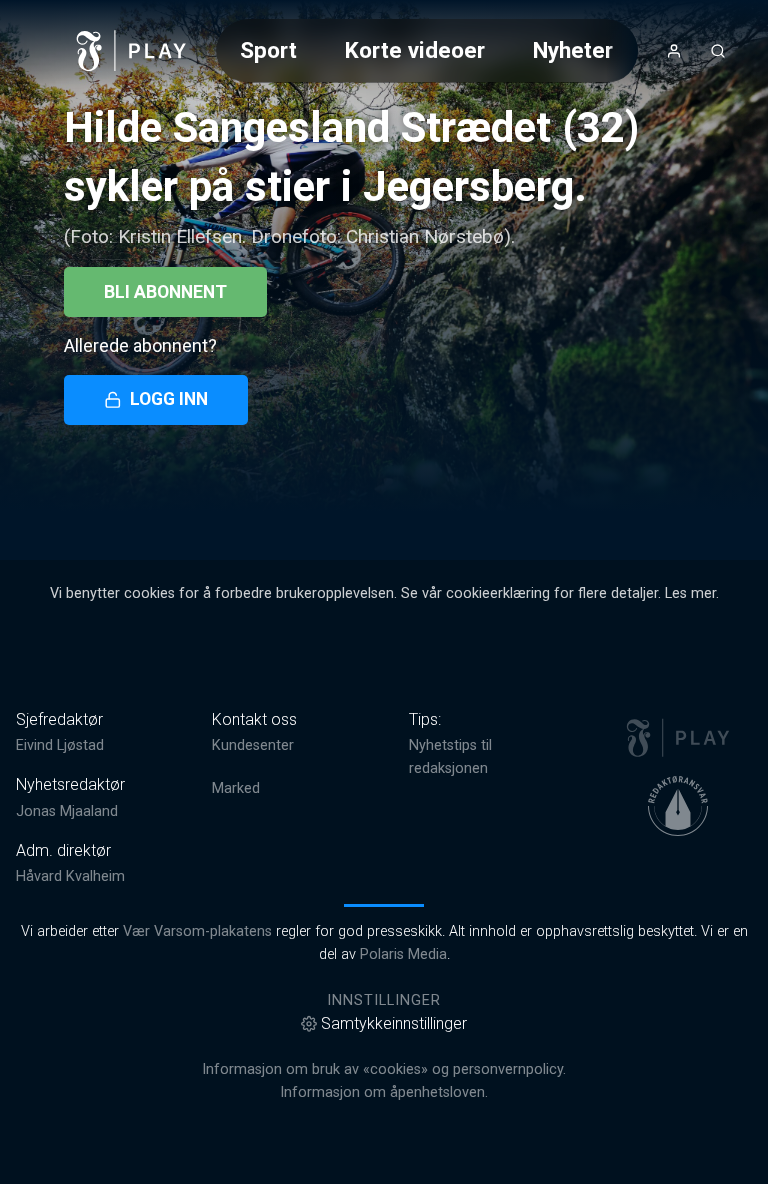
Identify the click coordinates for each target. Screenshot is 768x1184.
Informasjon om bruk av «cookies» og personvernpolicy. (384, 1069)
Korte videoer (415, 50)
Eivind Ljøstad (60, 745)
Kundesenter (253, 745)
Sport (268, 50)
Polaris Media (403, 954)
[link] (132, 51)
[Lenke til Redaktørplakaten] (678, 806)
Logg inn (169, 399)
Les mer (690, 593)
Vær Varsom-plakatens (197, 931)
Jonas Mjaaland (67, 811)
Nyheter (573, 50)
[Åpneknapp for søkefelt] (718, 51)
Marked (236, 788)
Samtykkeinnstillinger (394, 1023)
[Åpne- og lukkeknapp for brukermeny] (674, 51)
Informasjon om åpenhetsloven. (384, 1092)
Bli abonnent (165, 292)
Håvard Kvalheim (70, 876)
